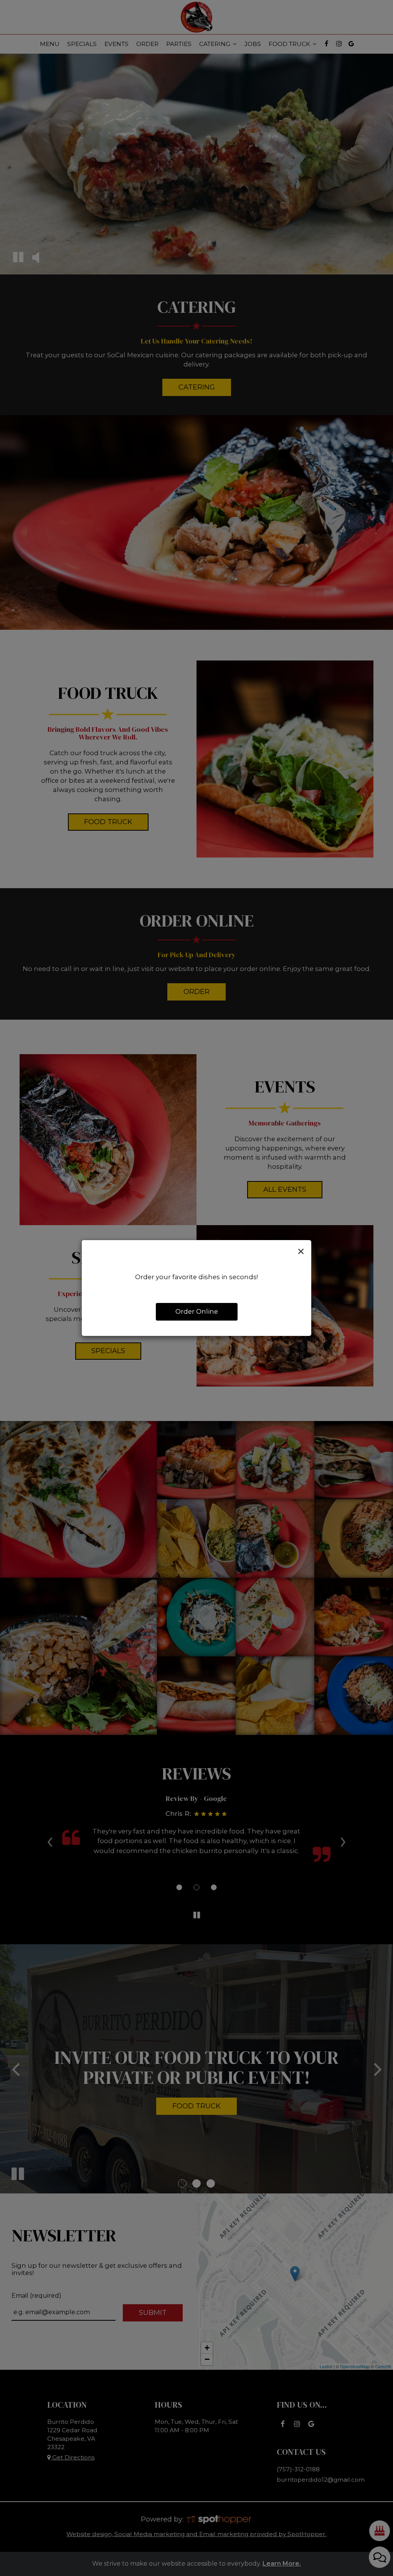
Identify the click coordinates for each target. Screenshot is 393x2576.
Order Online (197, 1311)
